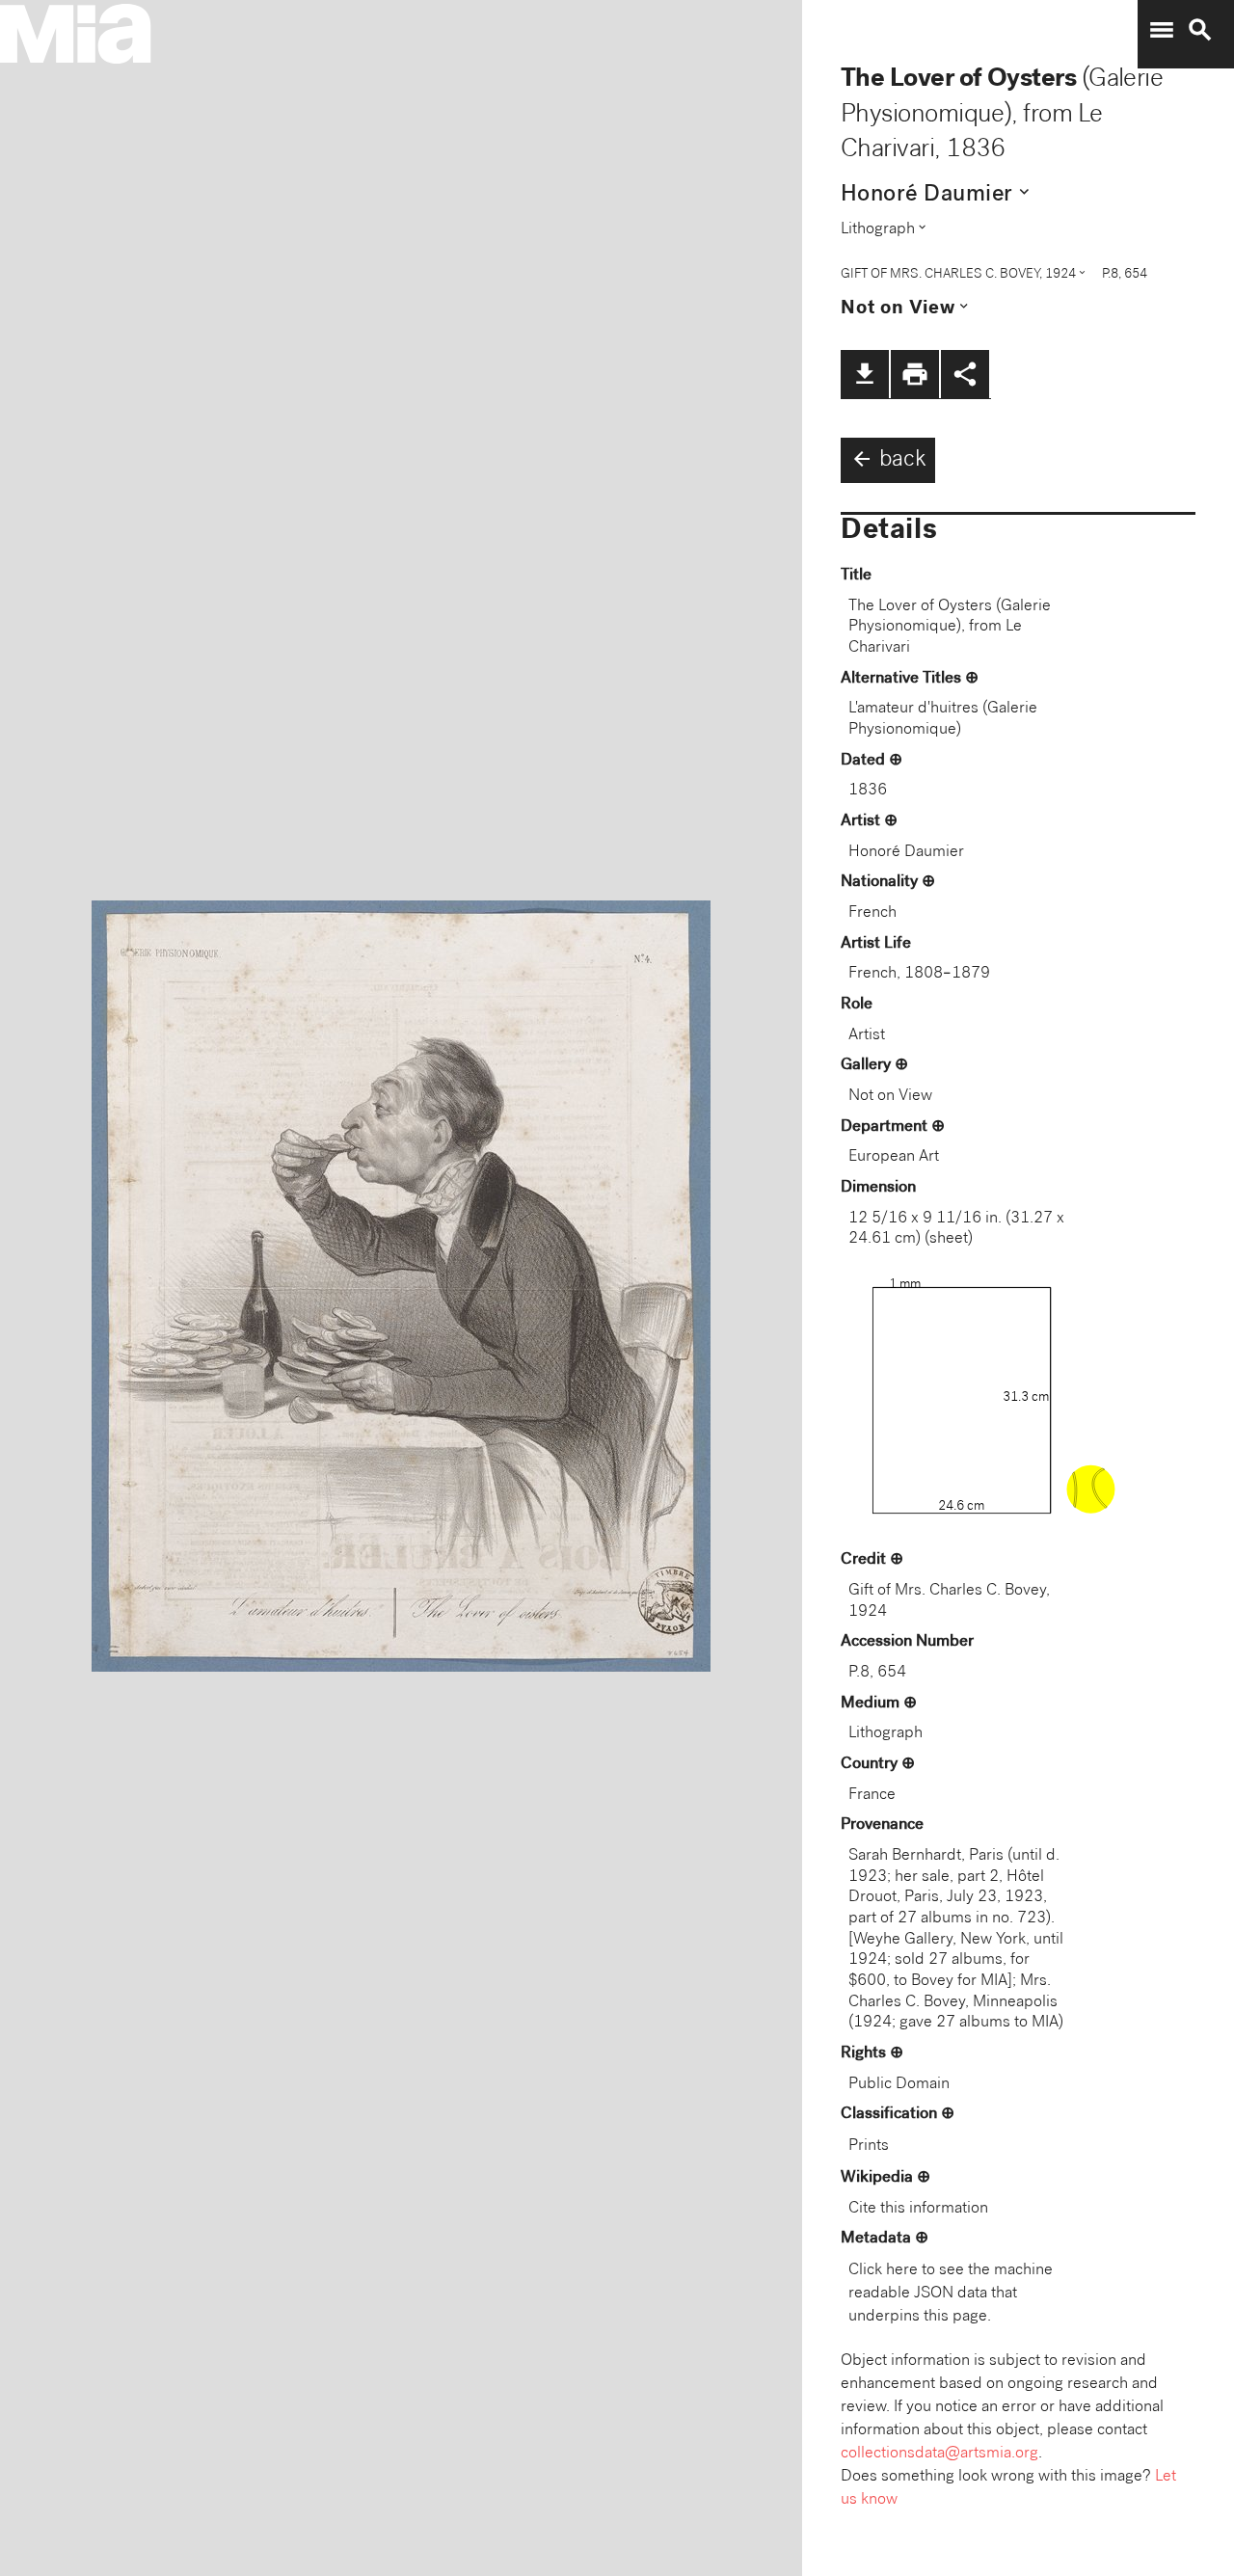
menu (1162, 30)
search (1200, 30)
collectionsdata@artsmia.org (939, 2454)
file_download (865, 374)
